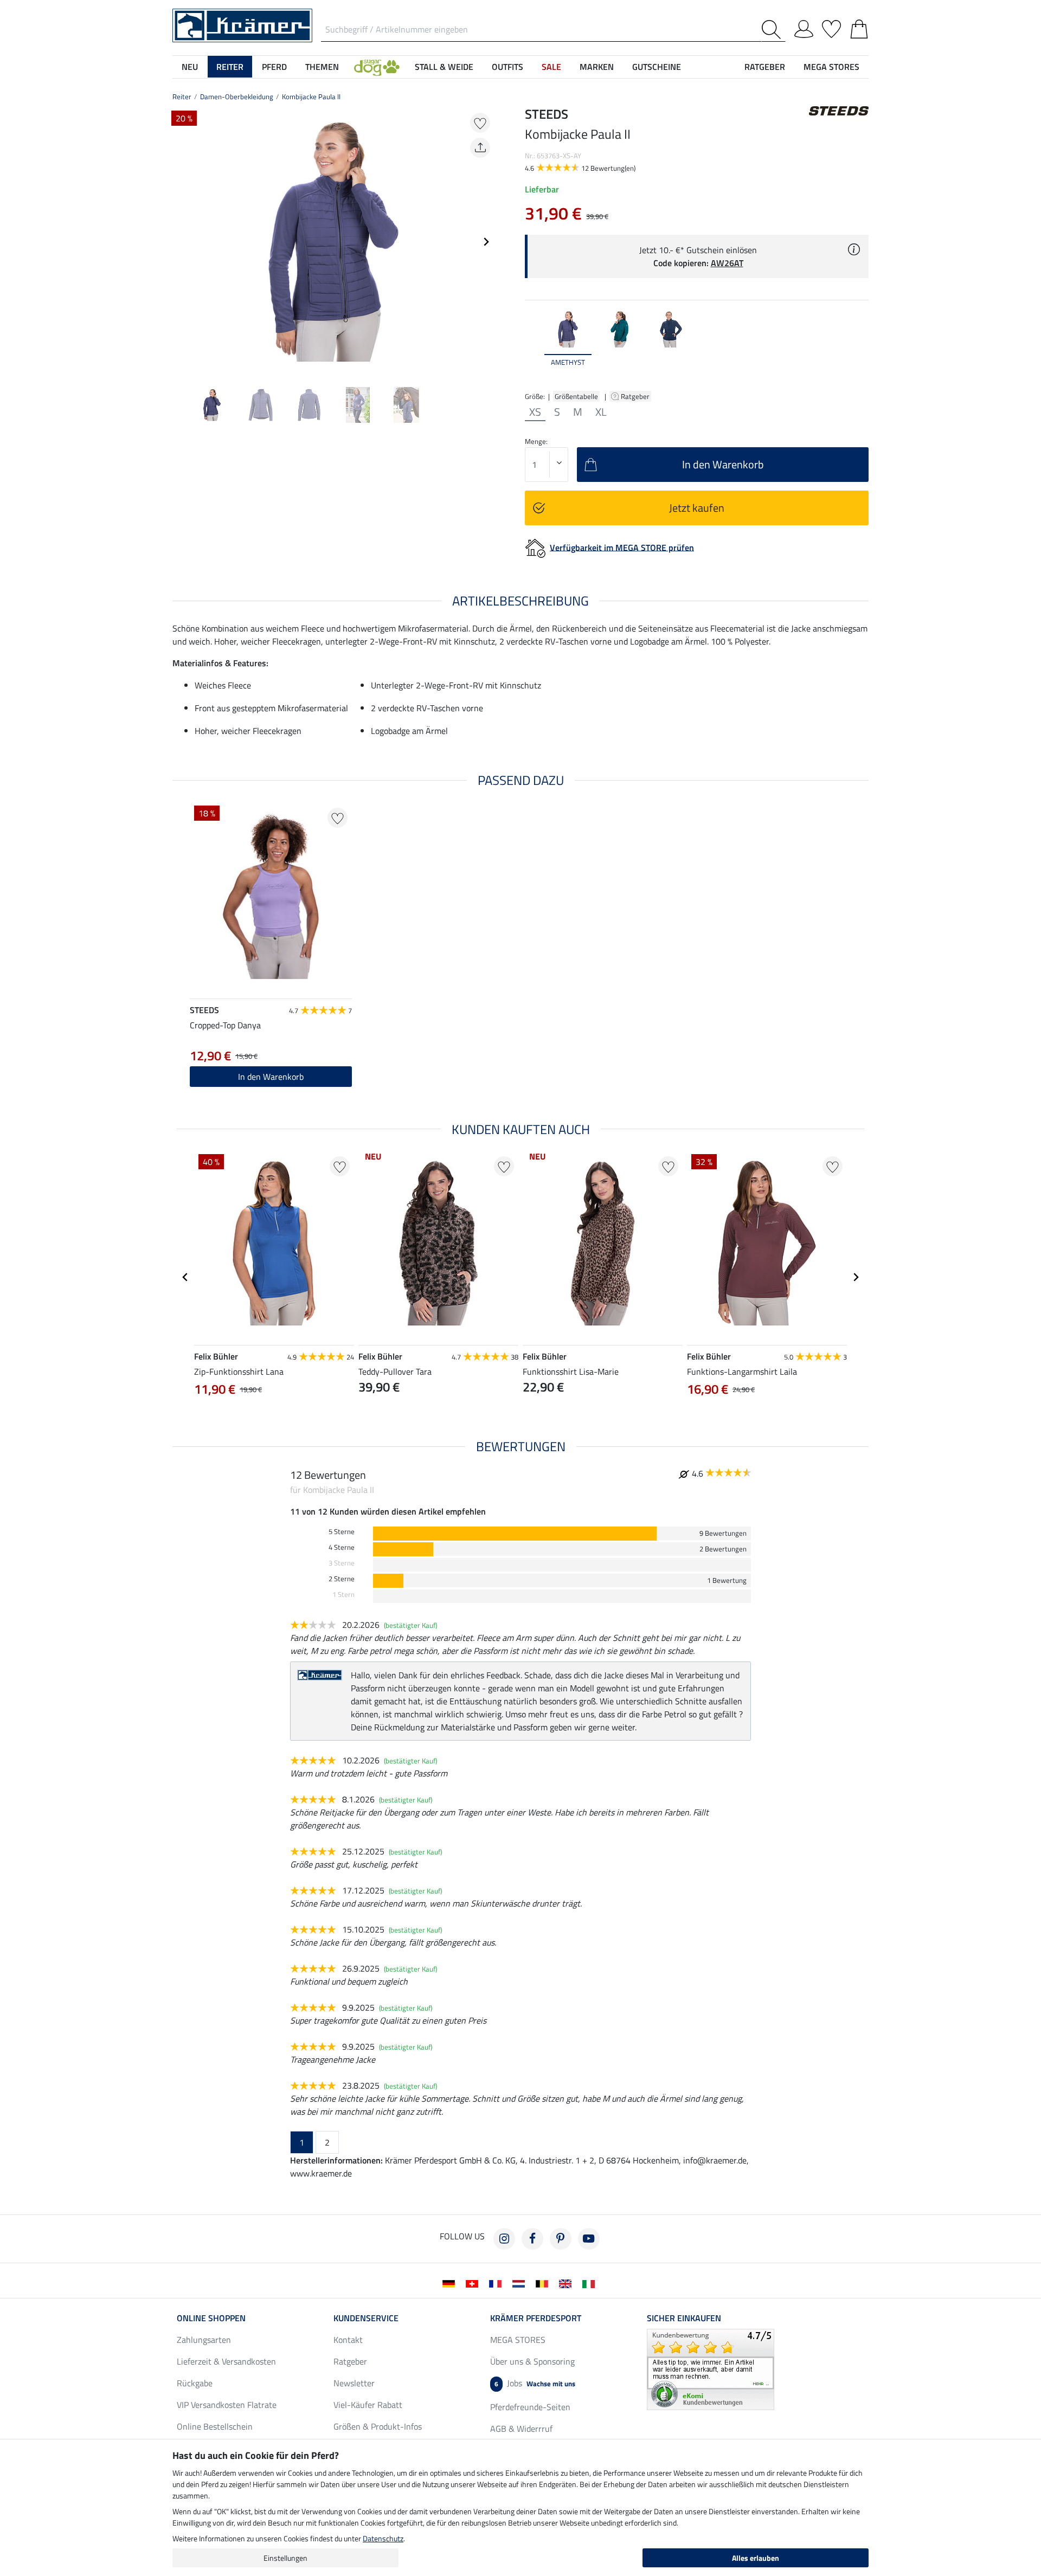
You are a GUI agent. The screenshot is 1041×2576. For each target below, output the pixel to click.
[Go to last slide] (185, 1277)
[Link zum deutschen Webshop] (451, 2283)
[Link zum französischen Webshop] (497, 2283)
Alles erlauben (756, 2558)
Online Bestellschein (215, 2426)
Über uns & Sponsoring (532, 2361)
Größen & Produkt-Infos (378, 2426)
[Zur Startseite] (242, 24)
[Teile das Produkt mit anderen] (480, 148)
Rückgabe (195, 2383)
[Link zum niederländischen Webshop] (521, 2283)
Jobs (535, 2383)
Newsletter (354, 2383)
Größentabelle (576, 396)
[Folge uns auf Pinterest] (561, 2239)
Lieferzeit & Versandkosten (226, 2361)
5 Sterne (342, 1532)
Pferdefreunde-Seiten (530, 2407)
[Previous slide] (181, 242)
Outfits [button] (507, 67)
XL (601, 412)
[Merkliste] (831, 27)
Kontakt (348, 2340)
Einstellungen (285, 2558)
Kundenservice (366, 2318)
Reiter (182, 96)
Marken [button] (597, 67)
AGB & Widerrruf (521, 2429)
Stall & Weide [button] (444, 67)
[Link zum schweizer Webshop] (474, 2283)
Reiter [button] (230, 67)
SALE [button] (551, 67)
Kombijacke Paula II (311, 96)
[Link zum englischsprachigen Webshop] (567, 2283)
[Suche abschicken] (773, 30)
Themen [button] (322, 67)
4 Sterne (342, 1547)
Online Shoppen (211, 2318)
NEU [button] (190, 67)
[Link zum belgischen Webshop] (544, 2283)
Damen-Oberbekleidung (237, 96)
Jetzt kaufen (697, 508)
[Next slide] (486, 242)
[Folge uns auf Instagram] (504, 2239)
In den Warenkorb (271, 1077)
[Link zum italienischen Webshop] (591, 2283)
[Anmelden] (804, 27)
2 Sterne (342, 1579)
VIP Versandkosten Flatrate (227, 2405)
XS (535, 412)
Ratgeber (636, 396)
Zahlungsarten (204, 2340)
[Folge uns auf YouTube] (589, 2239)
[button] (377, 67)
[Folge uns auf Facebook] (532, 2239)
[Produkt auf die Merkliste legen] (480, 123)
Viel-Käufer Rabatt (368, 2405)
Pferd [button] (274, 67)
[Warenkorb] (859, 27)
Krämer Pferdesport (536, 2318)
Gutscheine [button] (657, 67)
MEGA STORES (831, 67)
